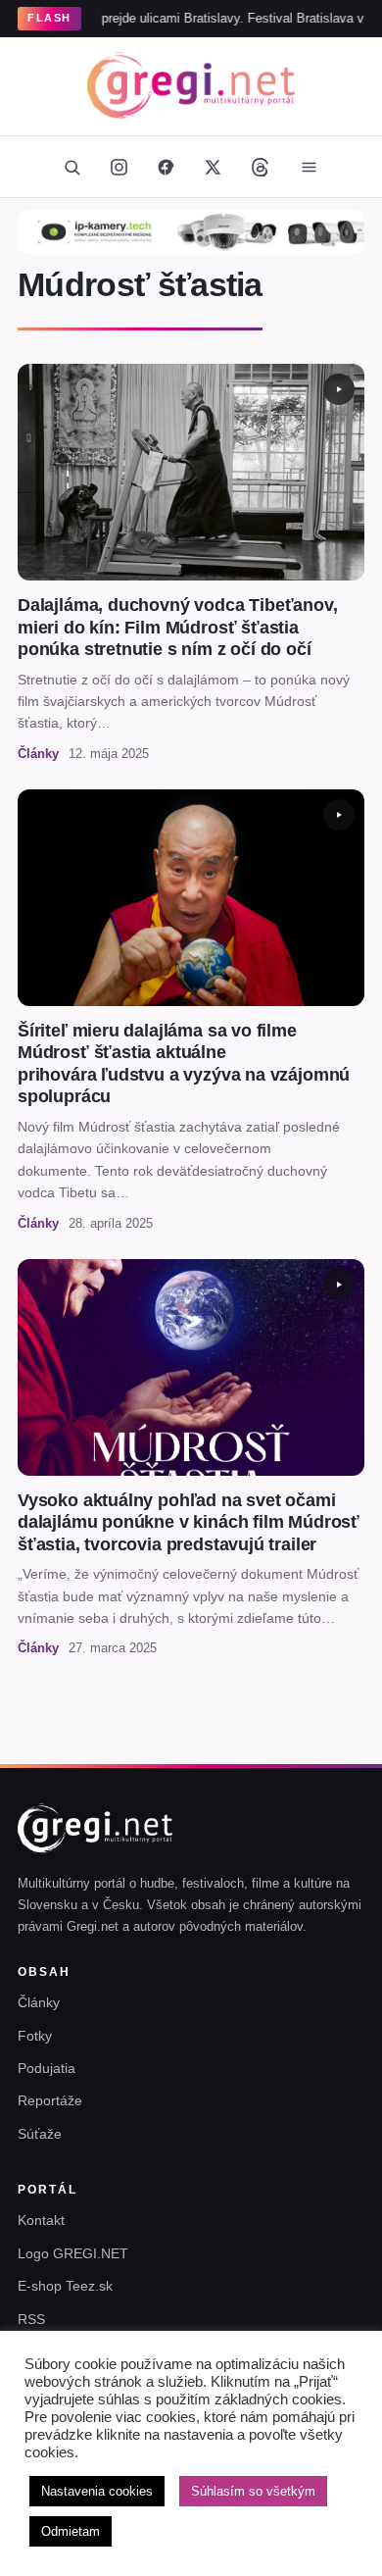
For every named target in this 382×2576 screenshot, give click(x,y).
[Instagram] (119, 167)
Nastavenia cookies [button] (97, 2491)
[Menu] (309, 167)
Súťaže (40, 2134)
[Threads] (260, 167)
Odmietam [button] (71, 2531)
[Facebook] (166, 167)
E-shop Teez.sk (65, 2286)
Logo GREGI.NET (73, 2253)
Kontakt (41, 2220)
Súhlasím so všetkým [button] (253, 2491)
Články (39, 2002)
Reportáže (50, 2100)
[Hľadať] (72, 167)
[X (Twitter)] (213, 167)
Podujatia (47, 2068)
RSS (31, 2319)
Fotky (35, 2036)
